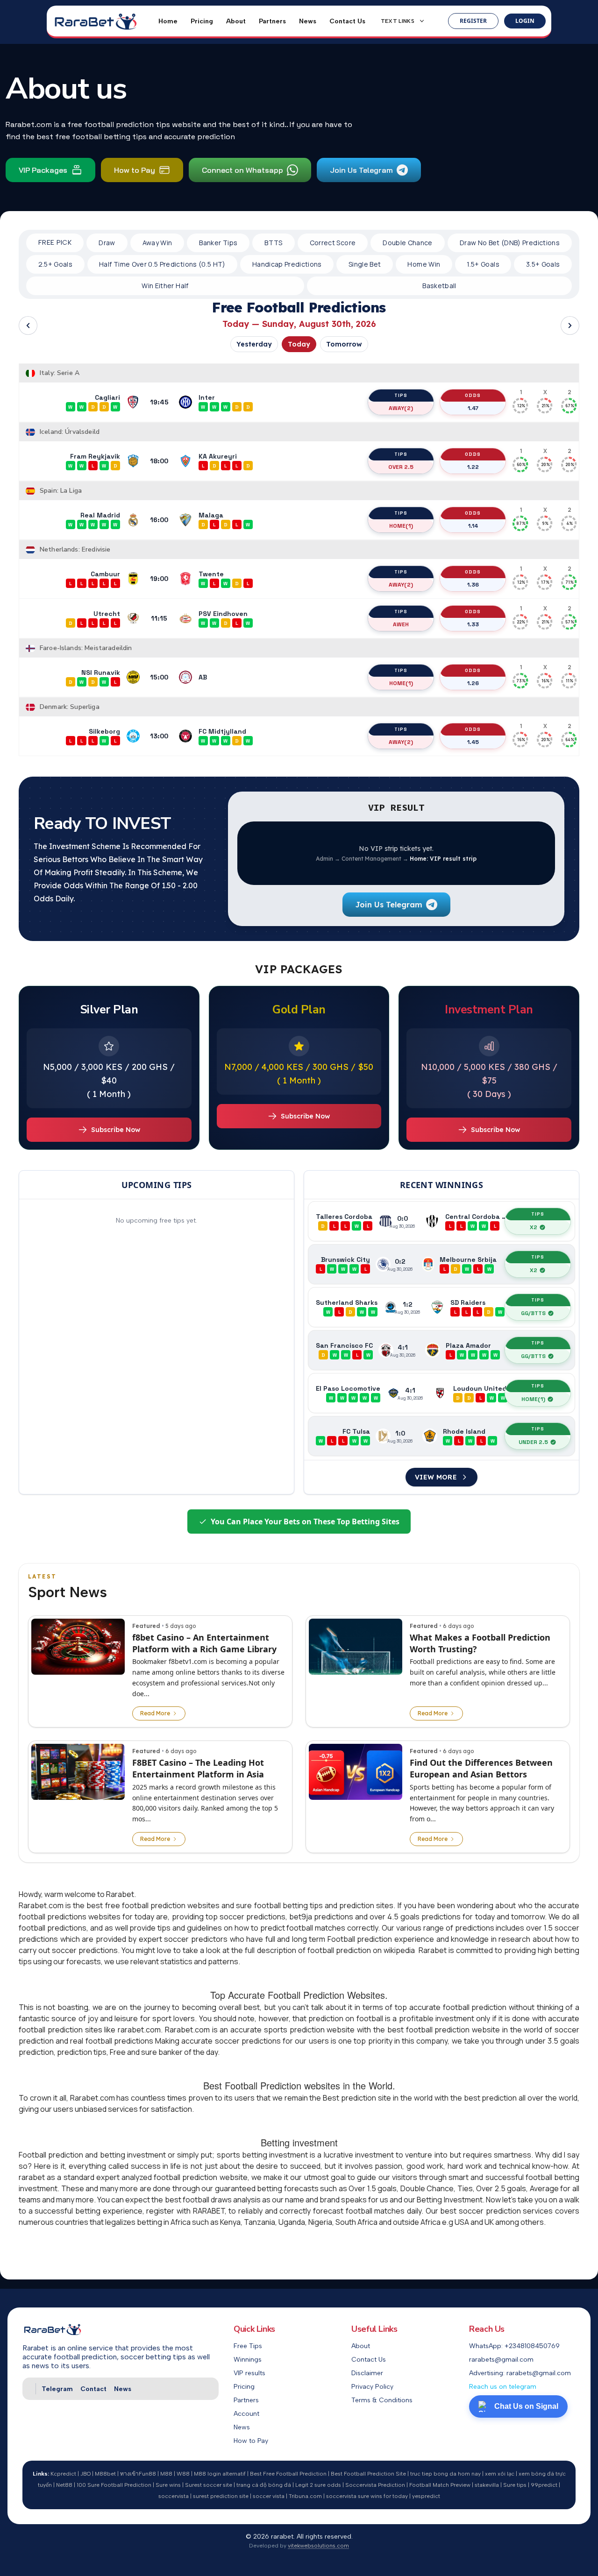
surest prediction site (221, 2496)
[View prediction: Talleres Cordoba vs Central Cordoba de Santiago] (441, 1221)
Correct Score (333, 243)
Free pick (55, 243)
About (236, 21)
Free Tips (248, 2346)
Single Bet (365, 264)
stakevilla (487, 2485)
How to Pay (135, 170)
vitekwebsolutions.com (318, 2546)
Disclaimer (367, 2373)
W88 (183, 2474)
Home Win (424, 264)
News (308, 21)
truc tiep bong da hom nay (445, 2474)
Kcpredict (63, 2474)
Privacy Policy (372, 2387)
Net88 (64, 2485)
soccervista (174, 2496)
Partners (272, 21)
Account (246, 2414)
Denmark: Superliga (70, 707)
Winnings (248, 2360)
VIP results (249, 2373)
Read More (155, 1713)
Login (525, 21)
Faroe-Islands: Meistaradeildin (86, 648)
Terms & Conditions (382, 2400)
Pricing (202, 21)
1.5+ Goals (483, 264)
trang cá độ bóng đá (264, 2485)
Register (473, 21)
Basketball (439, 286)
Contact (93, 2389)
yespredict (426, 2496)
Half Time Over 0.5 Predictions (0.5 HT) (162, 264)
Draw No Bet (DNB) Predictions (510, 243)
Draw (107, 243)
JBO (85, 2474)
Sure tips (515, 2485)
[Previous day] (28, 326)
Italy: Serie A (60, 373)
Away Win (157, 243)
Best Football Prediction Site (368, 2474)
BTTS (273, 243)
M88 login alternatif (220, 2474)
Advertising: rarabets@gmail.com (520, 2373)
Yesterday (254, 344)
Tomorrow (344, 344)
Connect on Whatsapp (242, 170)
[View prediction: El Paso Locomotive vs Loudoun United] (441, 1393)
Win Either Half (165, 286)
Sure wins (168, 2485)
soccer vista (269, 2496)
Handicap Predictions (287, 264)
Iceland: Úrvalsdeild (70, 432)
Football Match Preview (440, 2485)
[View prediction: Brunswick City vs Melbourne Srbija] (441, 1264)
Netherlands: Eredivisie (75, 549)
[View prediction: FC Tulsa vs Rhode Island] (441, 1436)
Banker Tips (218, 243)
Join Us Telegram (361, 170)
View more (436, 1477)
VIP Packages (43, 170)
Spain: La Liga (61, 491)
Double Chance (408, 243)
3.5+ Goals (543, 264)
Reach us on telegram (503, 2387)
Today (299, 344)
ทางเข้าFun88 (138, 2474)
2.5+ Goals (56, 264)
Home (168, 21)
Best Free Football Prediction (288, 2474)
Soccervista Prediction (375, 2485)
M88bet (105, 2474)
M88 (166, 2474)
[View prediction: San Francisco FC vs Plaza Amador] (441, 1350)
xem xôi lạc (500, 2474)
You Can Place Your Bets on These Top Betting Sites (305, 1522)
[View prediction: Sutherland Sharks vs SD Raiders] (441, 1307)
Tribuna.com (305, 2496)
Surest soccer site (209, 2485)
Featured (146, 1626)
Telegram (57, 2389)
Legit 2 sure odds (318, 2485)
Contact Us (347, 21)
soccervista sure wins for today (367, 2496)
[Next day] (570, 326)
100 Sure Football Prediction (114, 2485)
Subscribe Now (116, 1130)
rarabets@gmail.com (501, 2360)
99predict (544, 2485)
